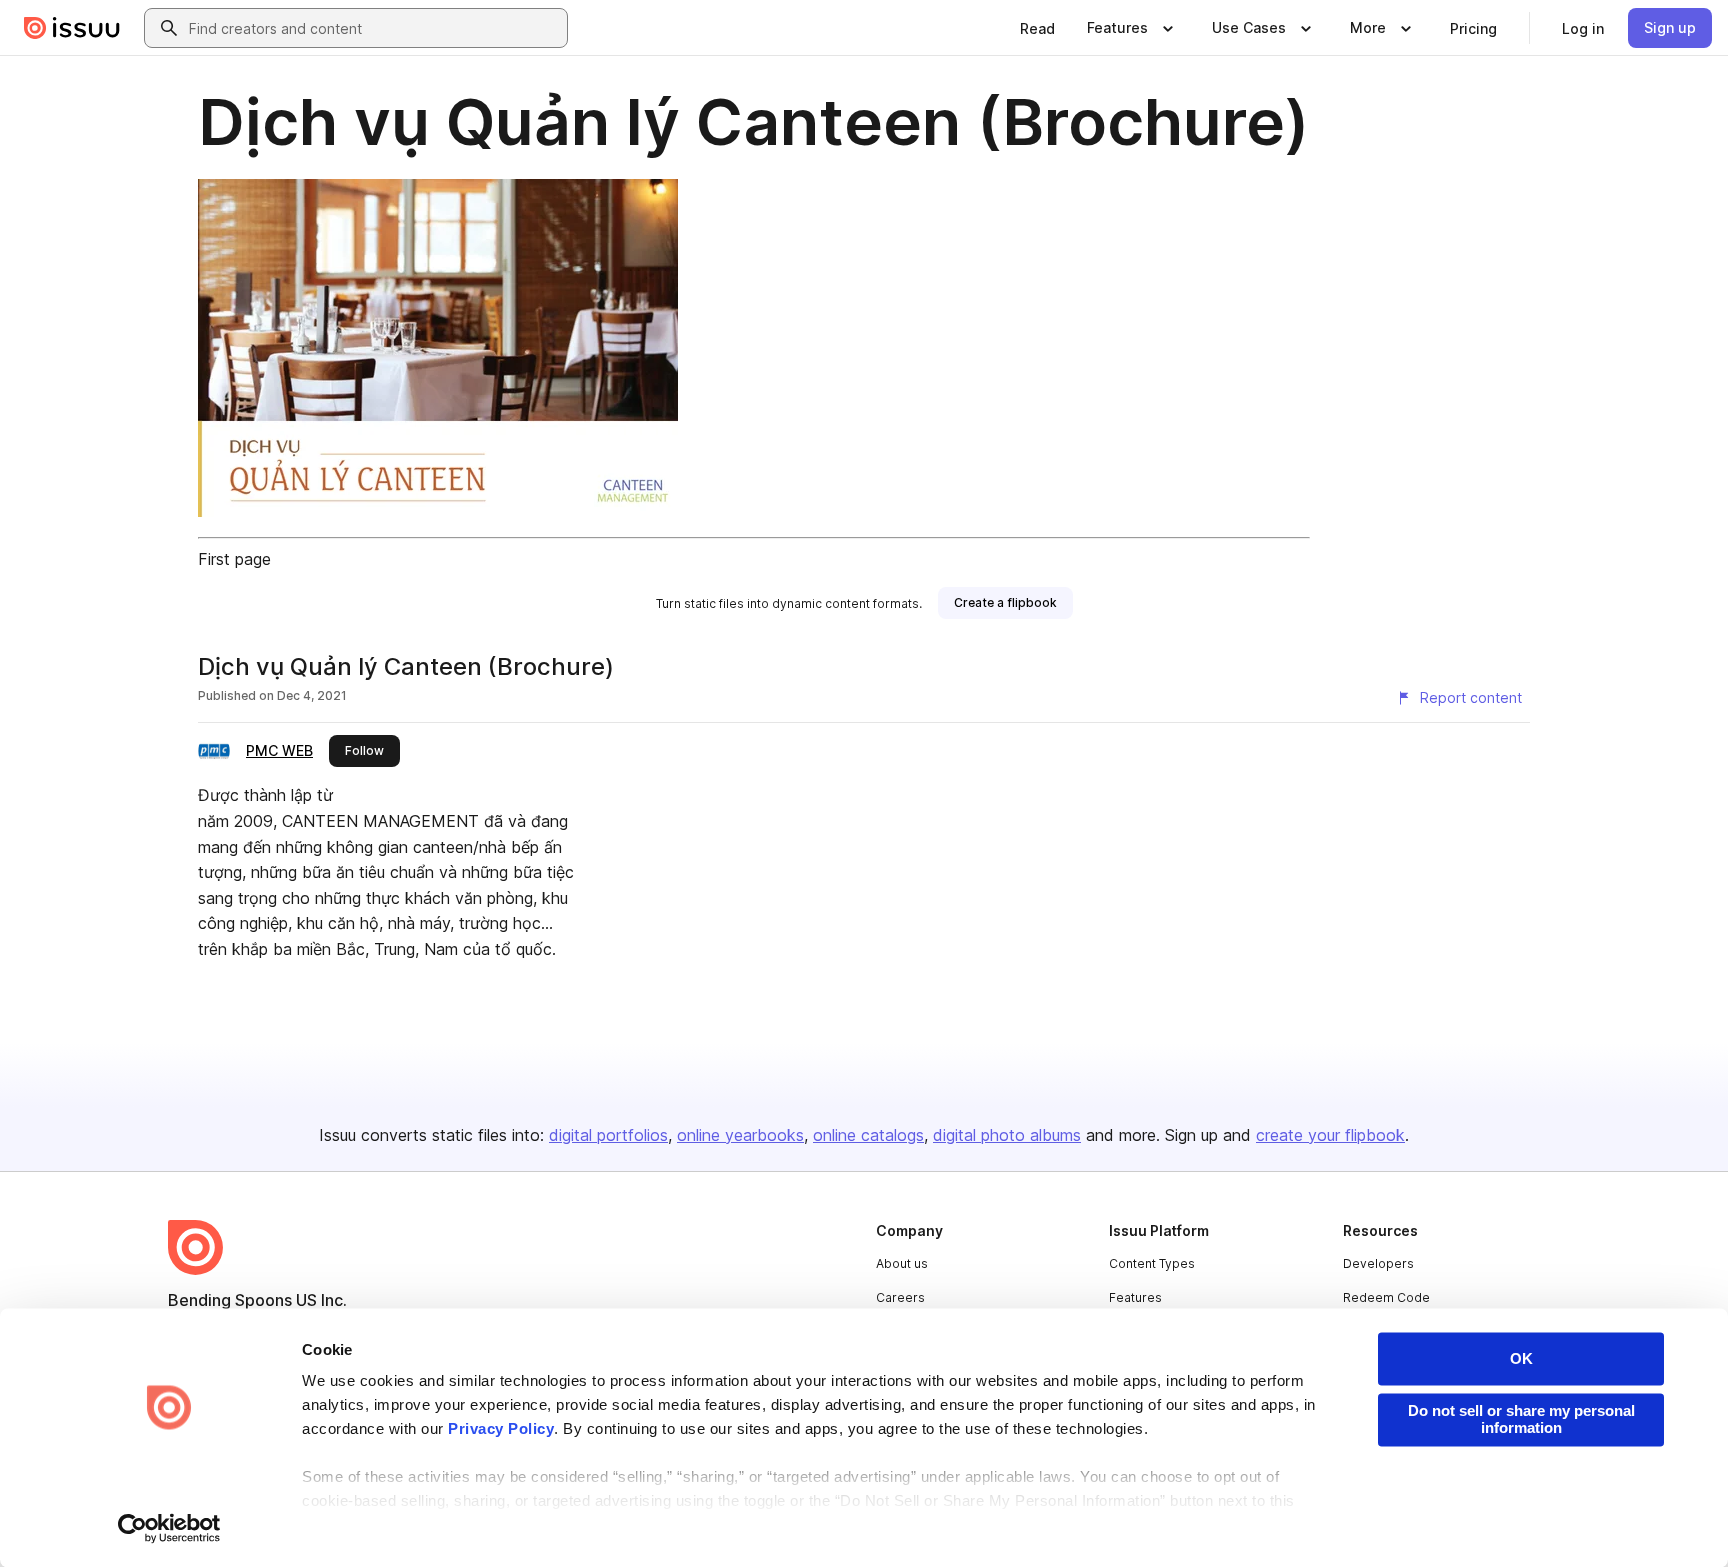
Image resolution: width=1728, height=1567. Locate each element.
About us (902, 1263)
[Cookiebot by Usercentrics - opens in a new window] (169, 1528)
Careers (900, 1297)
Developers (1378, 1263)
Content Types (1152, 1263)
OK (1521, 1358)
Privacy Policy (501, 1429)
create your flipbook (1330, 1135)
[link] (1037, 28)
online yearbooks (740, 1135)
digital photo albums (1007, 1135)
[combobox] (374, 28)
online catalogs (868, 1135)
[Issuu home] (72, 28)
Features (1135, 1297)
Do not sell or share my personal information (1521, 1419)
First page (234, 559)
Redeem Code (1386, 1297)
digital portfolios (608, 1135)
